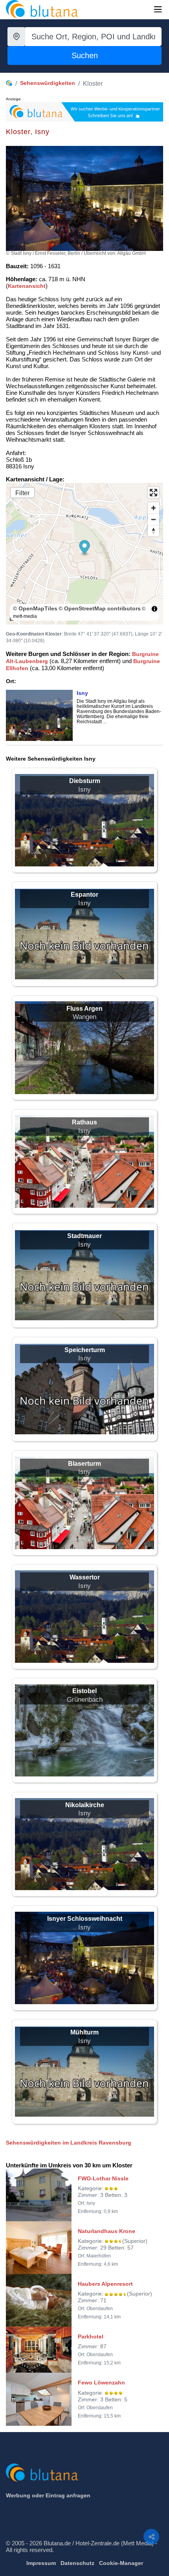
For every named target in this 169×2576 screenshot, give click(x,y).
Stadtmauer (84, 1236)
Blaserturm (84, 1464)
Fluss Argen (84, 1009)
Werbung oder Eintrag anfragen (48, 2495)
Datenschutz (77, 2563)
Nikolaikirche (85, 1805)
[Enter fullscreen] (153, 493)
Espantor (84, 895)
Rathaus (84, 1122)
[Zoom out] (153, 519)
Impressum (41, 2563)
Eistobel (84, 1691)
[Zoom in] (153, 508)
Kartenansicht (27, 286)
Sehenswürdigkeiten (48, 83)
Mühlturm (84, 2032)
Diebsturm (85, 781)
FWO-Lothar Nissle (103, 2178)
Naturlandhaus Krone (107, 2231)
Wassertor (85, 1577)
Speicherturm (85, 1350)
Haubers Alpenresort (105, 2284)
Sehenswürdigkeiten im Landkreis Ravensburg (69, 2143)
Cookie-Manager (121, 2563)
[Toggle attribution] (154, 609)
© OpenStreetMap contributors (100, 608)
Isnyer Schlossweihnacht (85, 1919)
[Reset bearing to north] (153, 531)
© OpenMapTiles (35, 608)
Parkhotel (91, 2336)
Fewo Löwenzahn (101, 2383)
